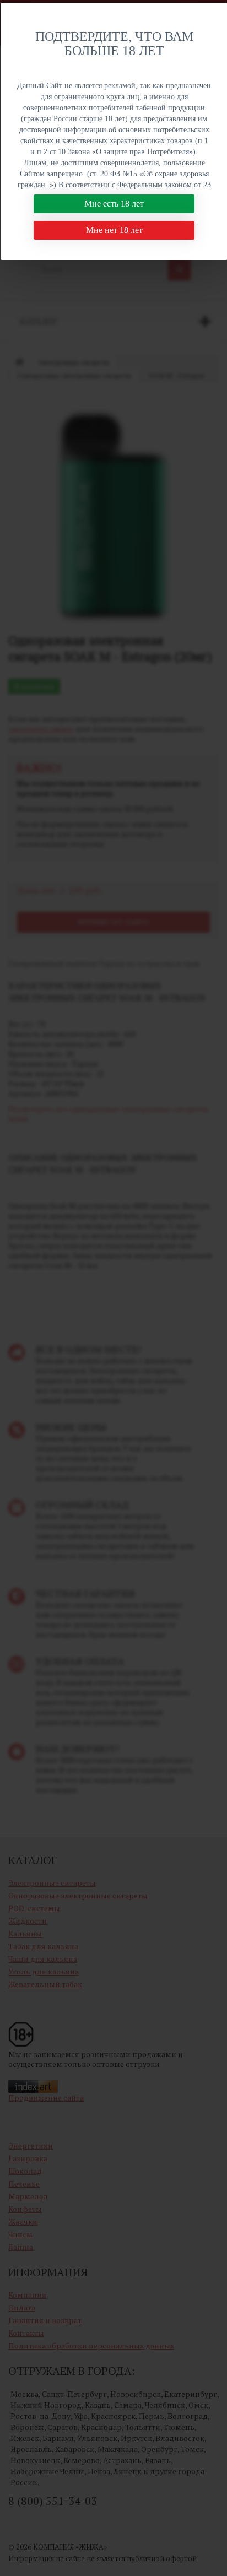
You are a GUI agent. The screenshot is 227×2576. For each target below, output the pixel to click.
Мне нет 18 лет (114, 230)
